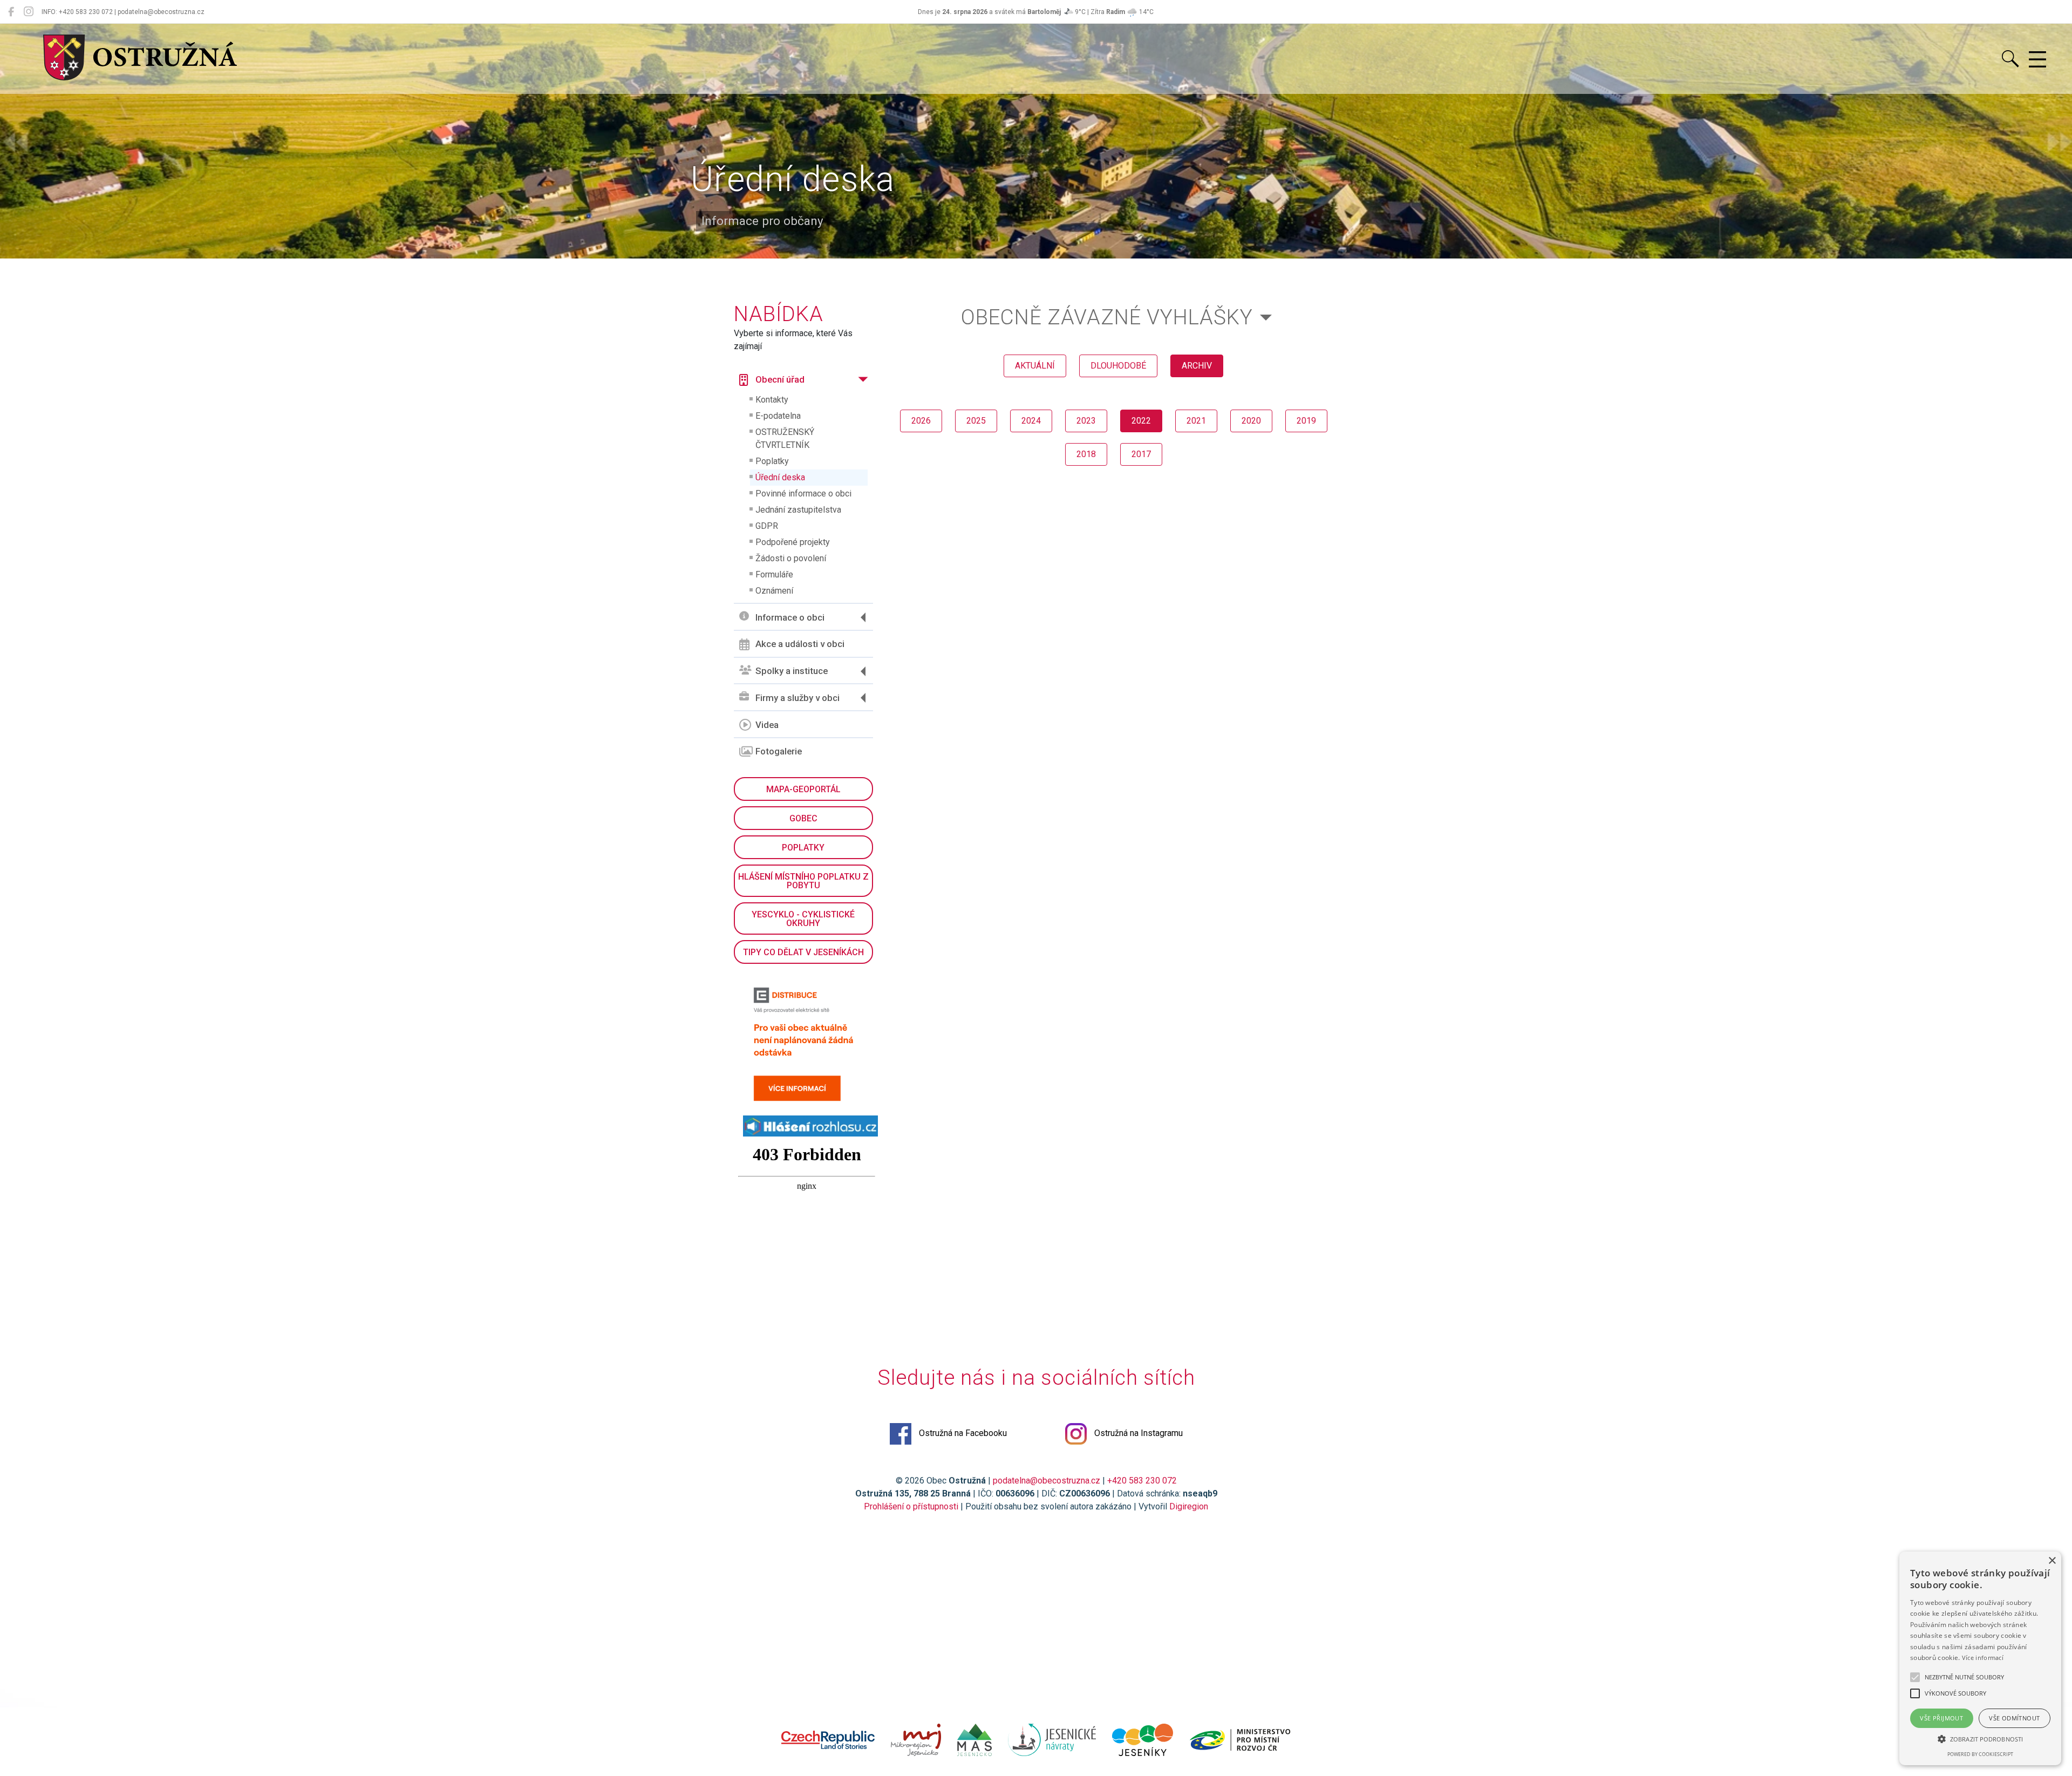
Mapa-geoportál (803, 789)
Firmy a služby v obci (798, 698)
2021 (1196, 421)
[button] (1980, 1739)
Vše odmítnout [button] (2014, 1718)
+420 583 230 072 (1142, 1481)
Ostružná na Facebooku (962, 1433)
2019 (1306, 421)
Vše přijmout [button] (1941, 1718)
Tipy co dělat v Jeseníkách (803, 952)
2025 (976, 421)
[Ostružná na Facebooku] (11, 12)
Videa (767, 725)
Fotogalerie (779, 751)
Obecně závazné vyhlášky (1107, 317)
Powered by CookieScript (1980, 1754)
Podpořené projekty (793, 542)
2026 (921, 421)
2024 (1031, 421)
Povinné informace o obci (803, 494)
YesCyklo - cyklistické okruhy (803, 919)
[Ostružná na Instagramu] (29, 12)
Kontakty (772, 400)
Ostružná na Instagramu (1137, 1433)
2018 (1086, 454)
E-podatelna (778, 416)
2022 (1141, 421)
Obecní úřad (780, 379)
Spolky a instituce (792, 671)
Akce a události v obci (800, 644)
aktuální (1035, 366)
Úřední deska (780, 477)
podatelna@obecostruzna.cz (1047, 1481)
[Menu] (2037, 60)
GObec (803, 818)
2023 (1086, 421)
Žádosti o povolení (791, 558)
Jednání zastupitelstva (798, 510)
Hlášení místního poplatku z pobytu (803, 881)
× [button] (2052, 1561)
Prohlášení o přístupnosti (911, 1506)
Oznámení (774, 591)
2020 (1251, 421)
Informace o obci (790, 617)
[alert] (1980, 1658)
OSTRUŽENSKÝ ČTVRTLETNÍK (785, 438)
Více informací (1983, 1658)
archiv (1197, 366)
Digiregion (1189, 1506)
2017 (1141, 454)
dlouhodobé (1118, 366)
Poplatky (772, 461)
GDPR (767, 526)
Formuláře (774, 574)
